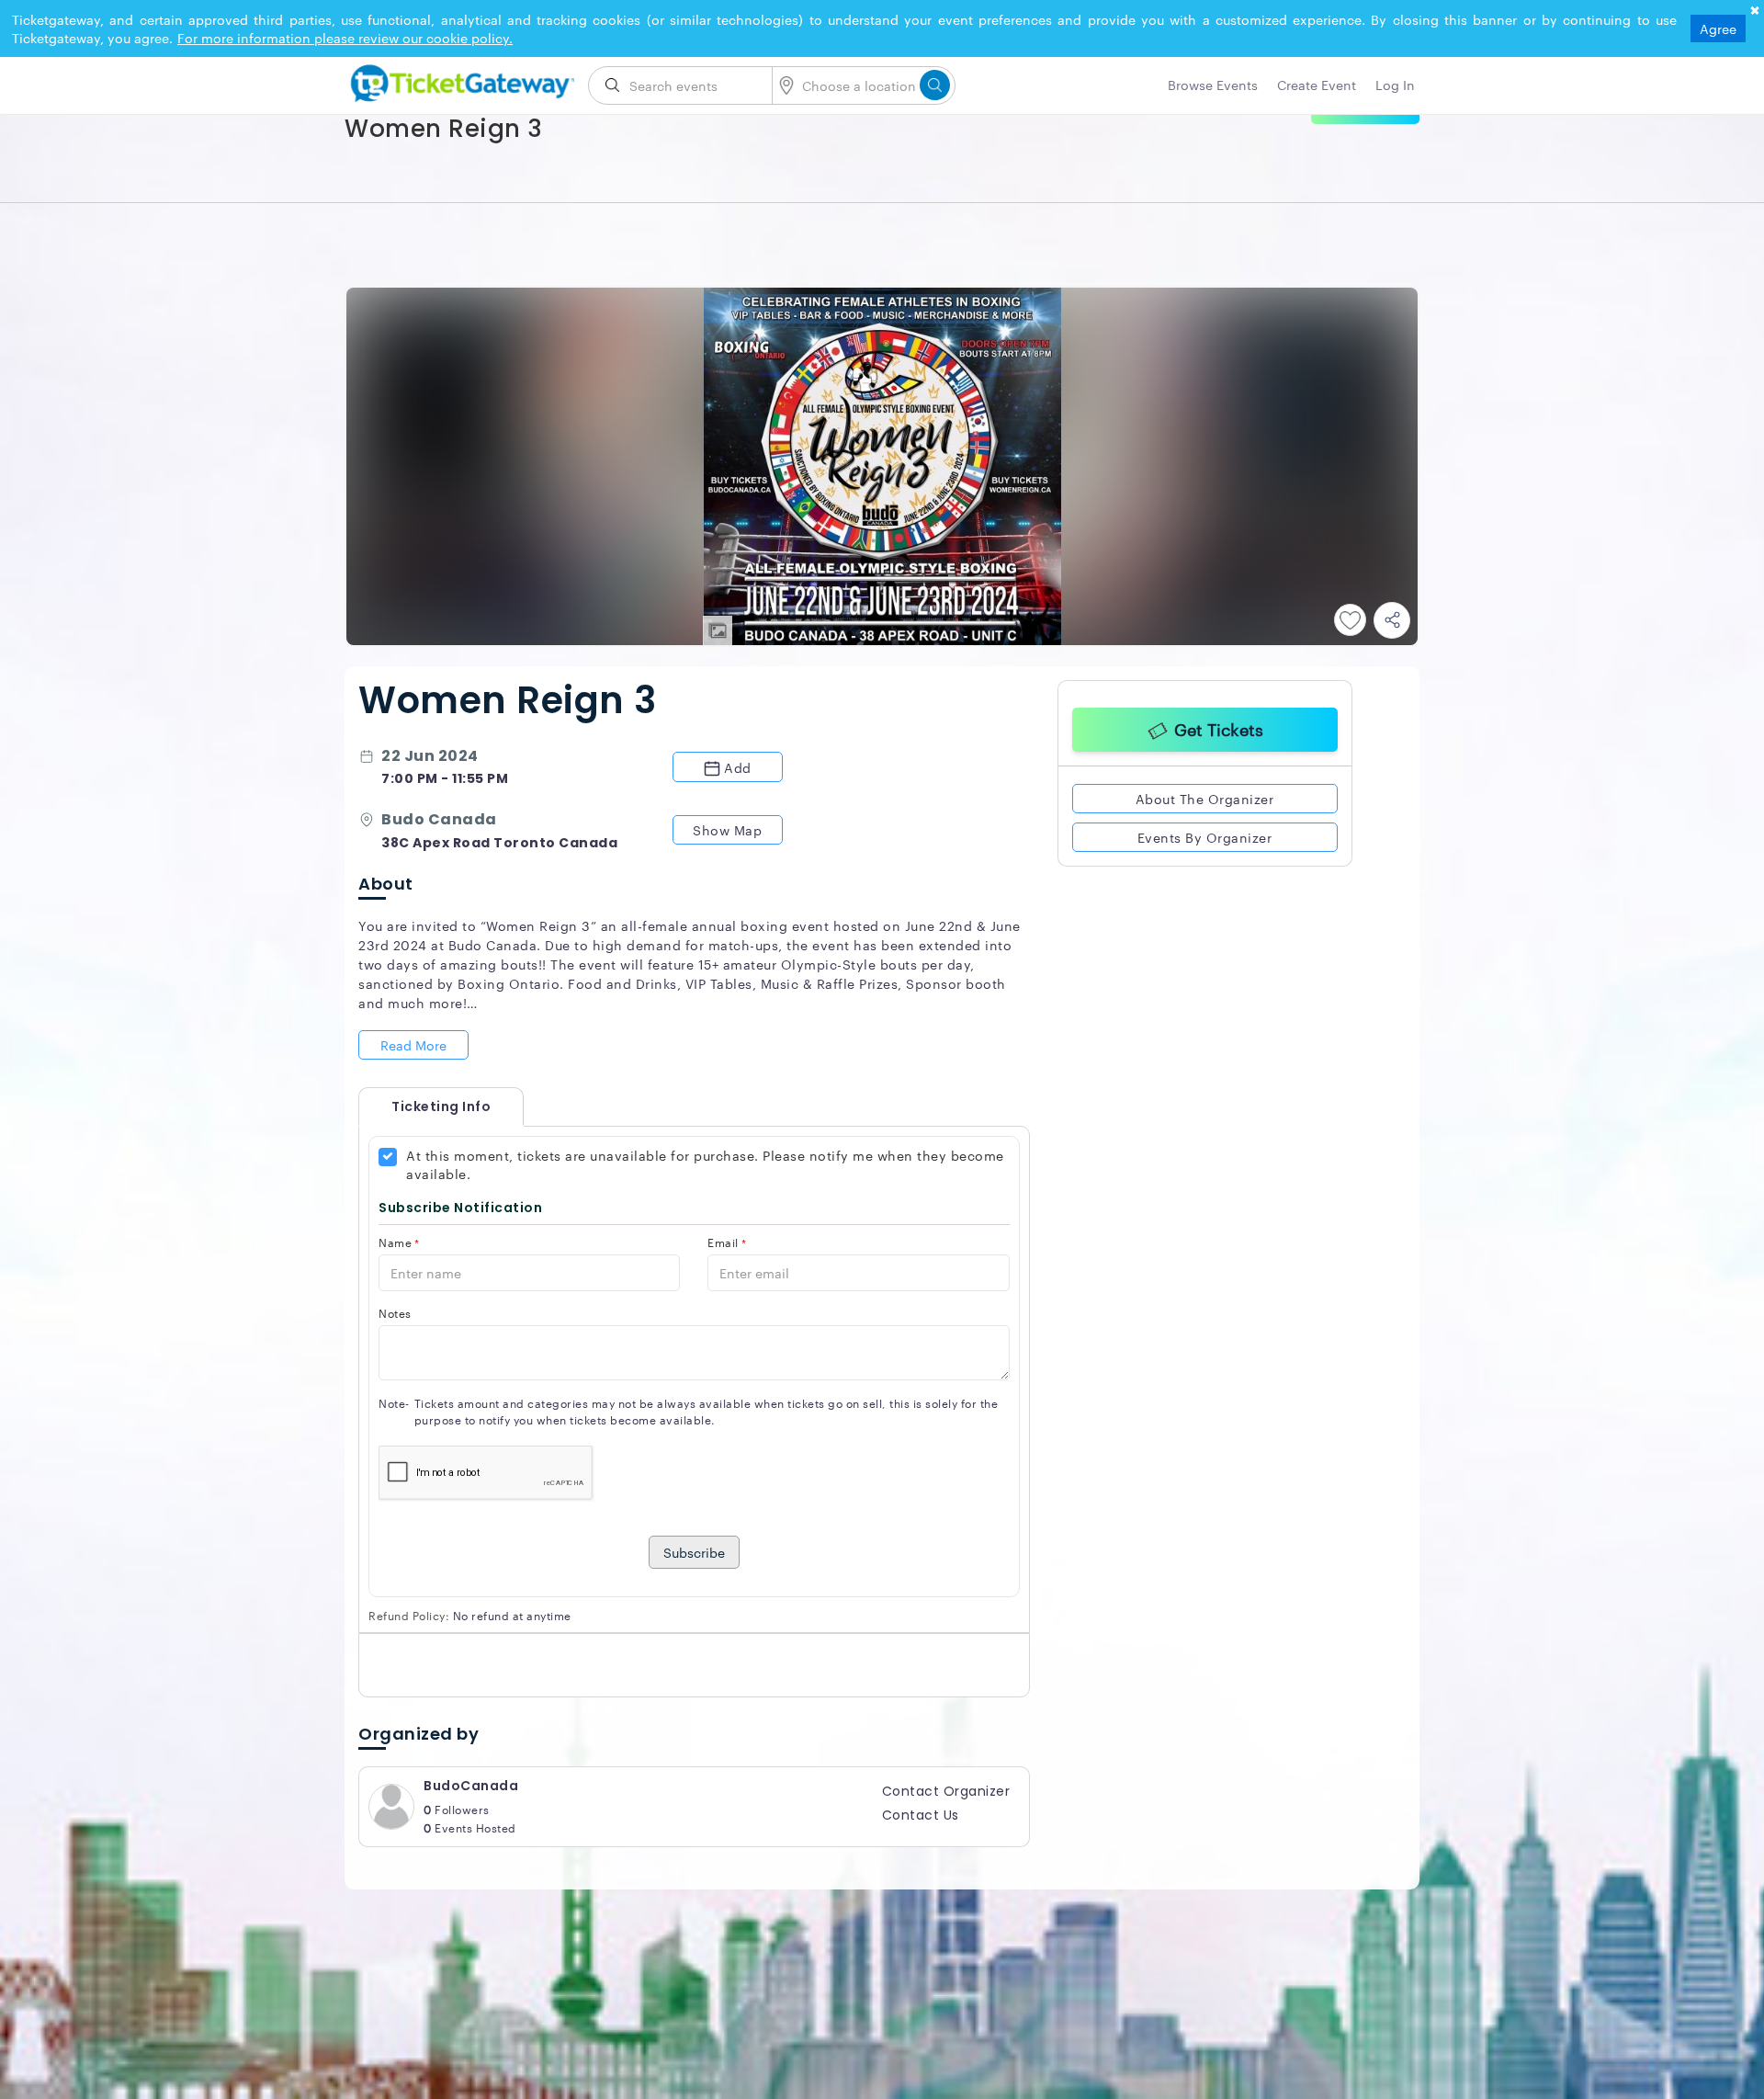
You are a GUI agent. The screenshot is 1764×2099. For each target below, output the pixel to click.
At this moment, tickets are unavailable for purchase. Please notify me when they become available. (705, 1164)
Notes (395, 1313)
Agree (1718, 28)
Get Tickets (1219, 726)
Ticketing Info (423, 1106)
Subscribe (694, 1552)
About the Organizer (1205, 796)
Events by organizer (1205, 834)
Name (399, 1242)
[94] (459, 80)
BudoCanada (471, 1786)
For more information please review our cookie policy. (345, 38)
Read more (413, 1045)
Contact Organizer (946, 1791)
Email (727, 1242)
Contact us (921, 1815)
